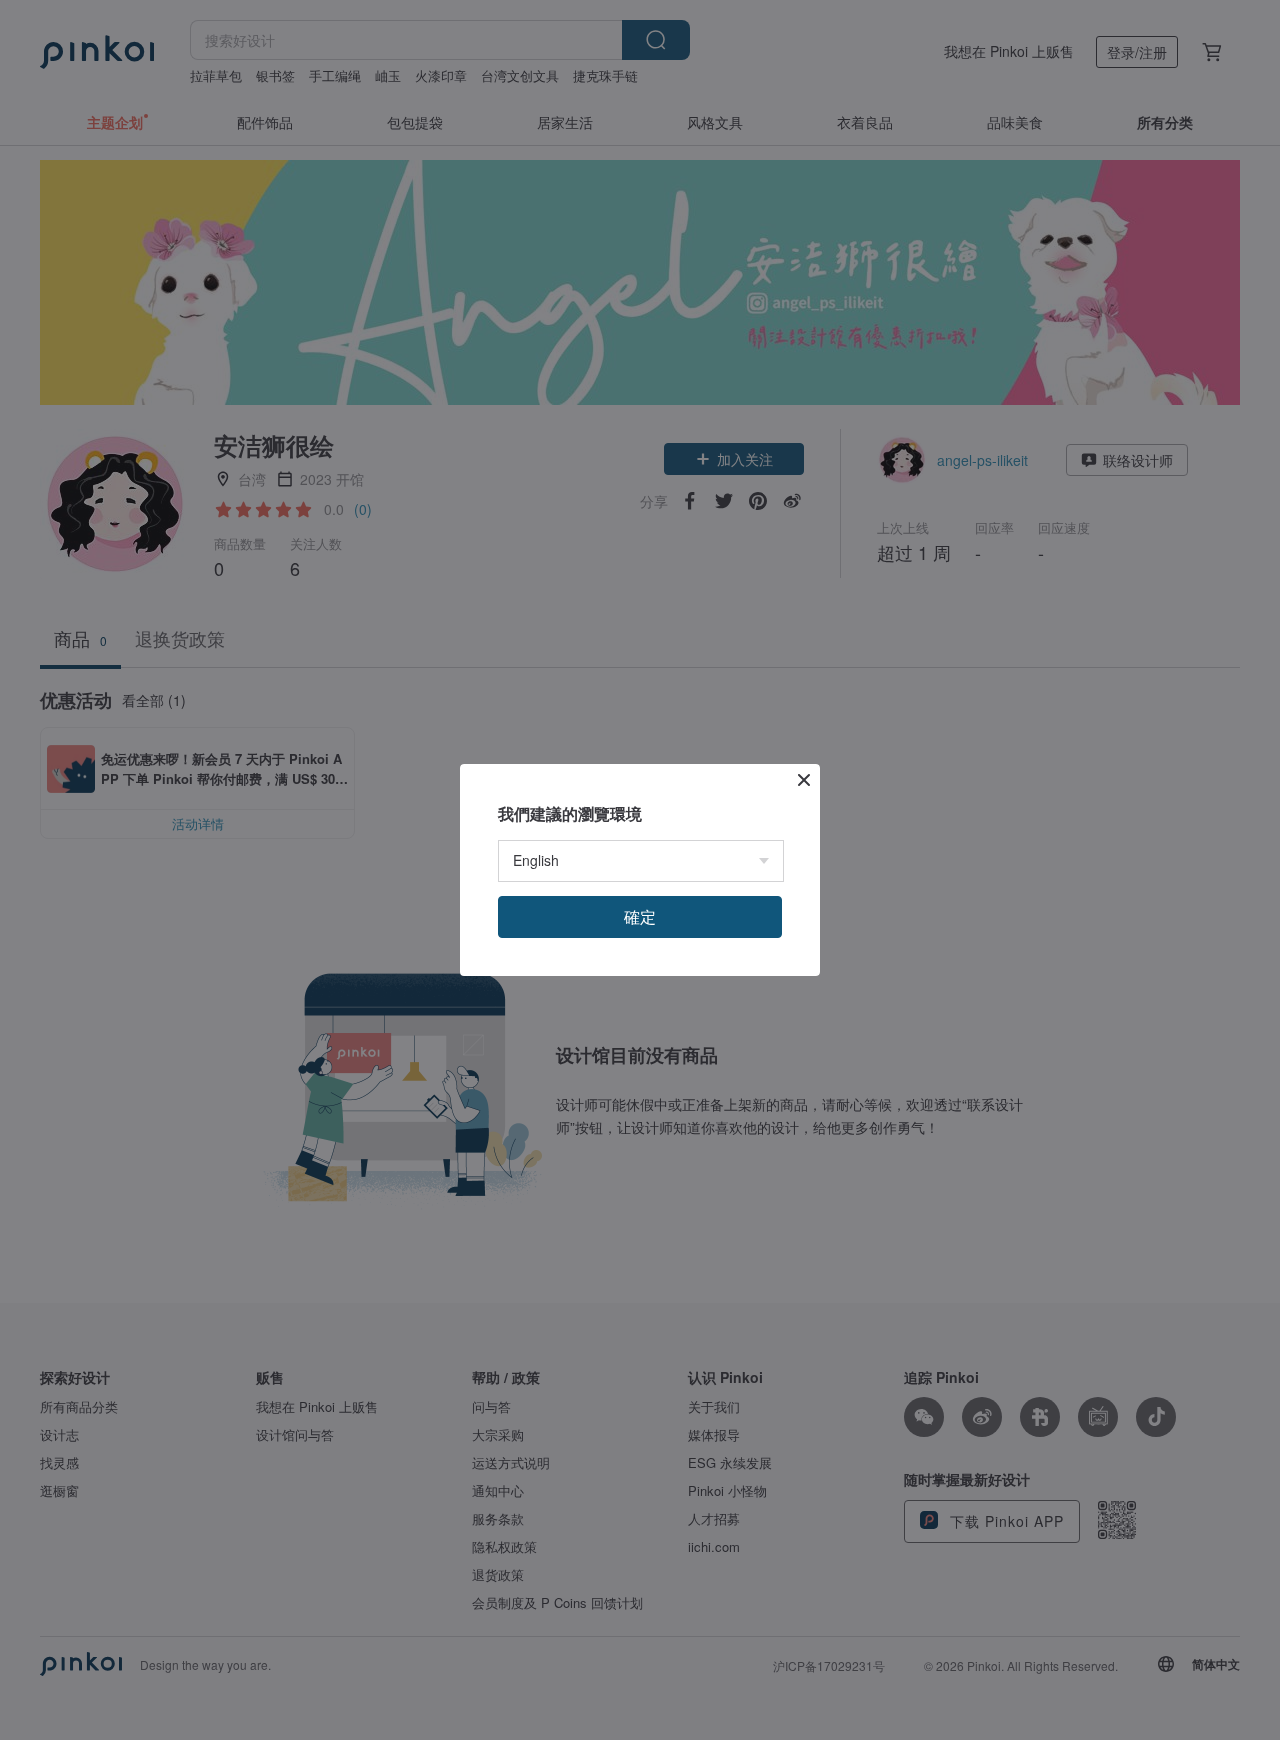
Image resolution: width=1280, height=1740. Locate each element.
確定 (640, 916)
